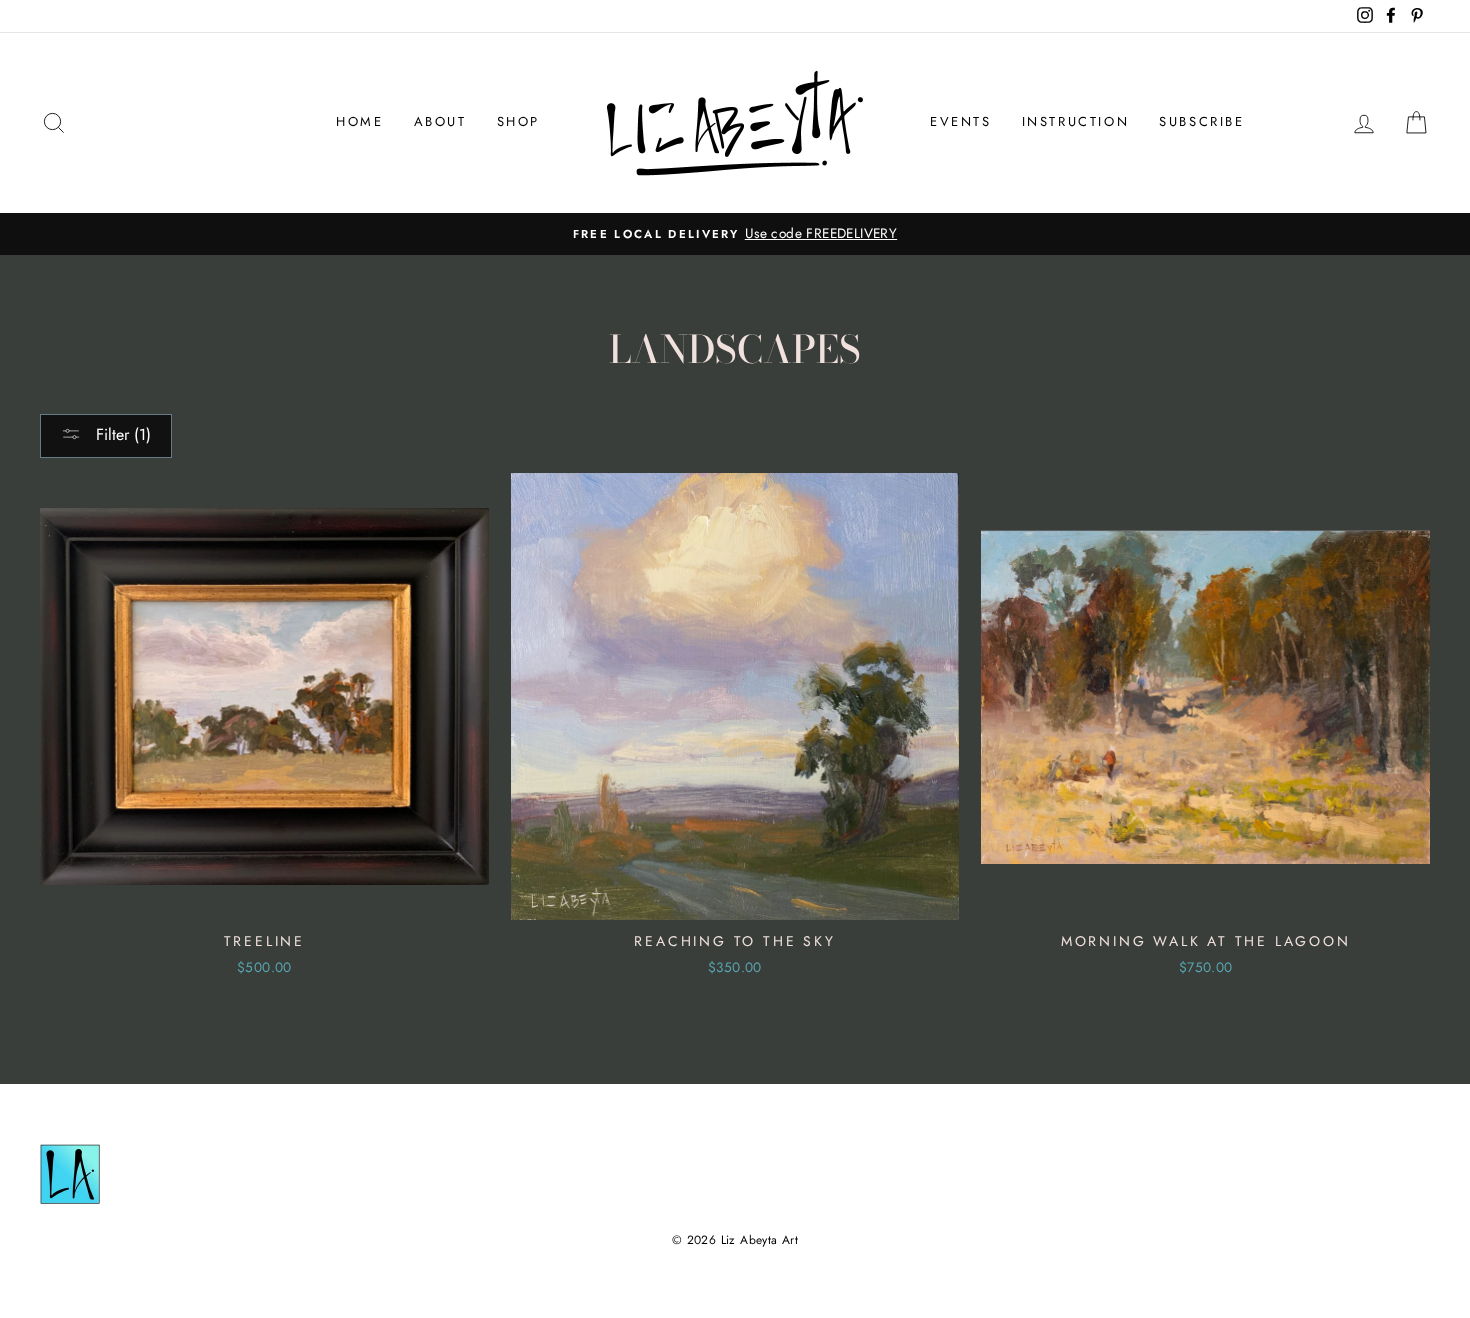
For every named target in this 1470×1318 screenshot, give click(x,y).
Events (961, 121)
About (440, 121)
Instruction (1076, 121)
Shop (518, 121)
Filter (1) (121, 434)
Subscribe (1201, 121)
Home (359, 121)
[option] (735, 234)
